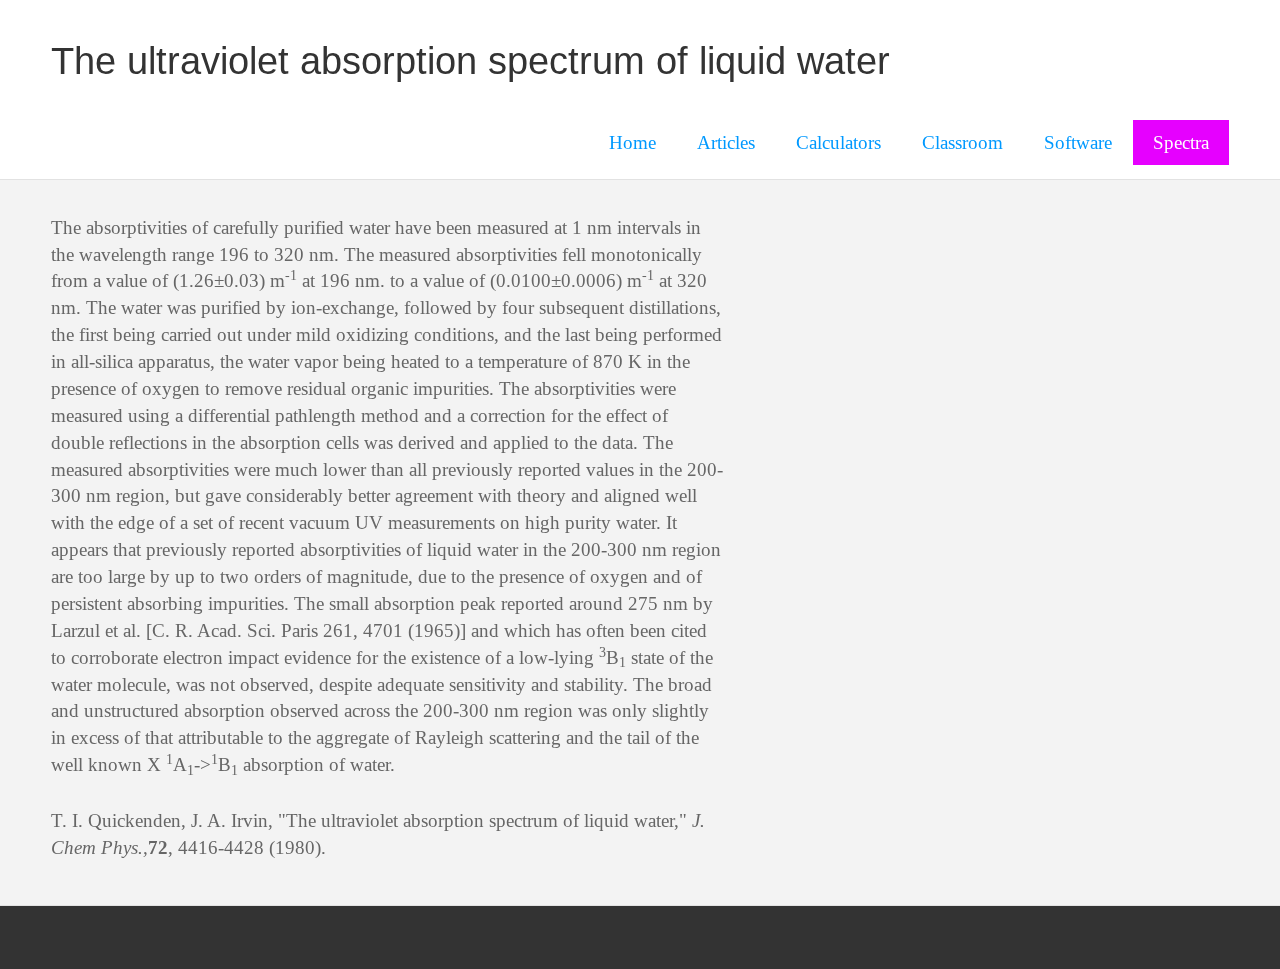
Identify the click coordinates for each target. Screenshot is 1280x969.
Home (632, 142)
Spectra (1181, 142)
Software (1078, 142)
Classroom (962, 142)
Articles (726, 142)
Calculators (838, 142)
